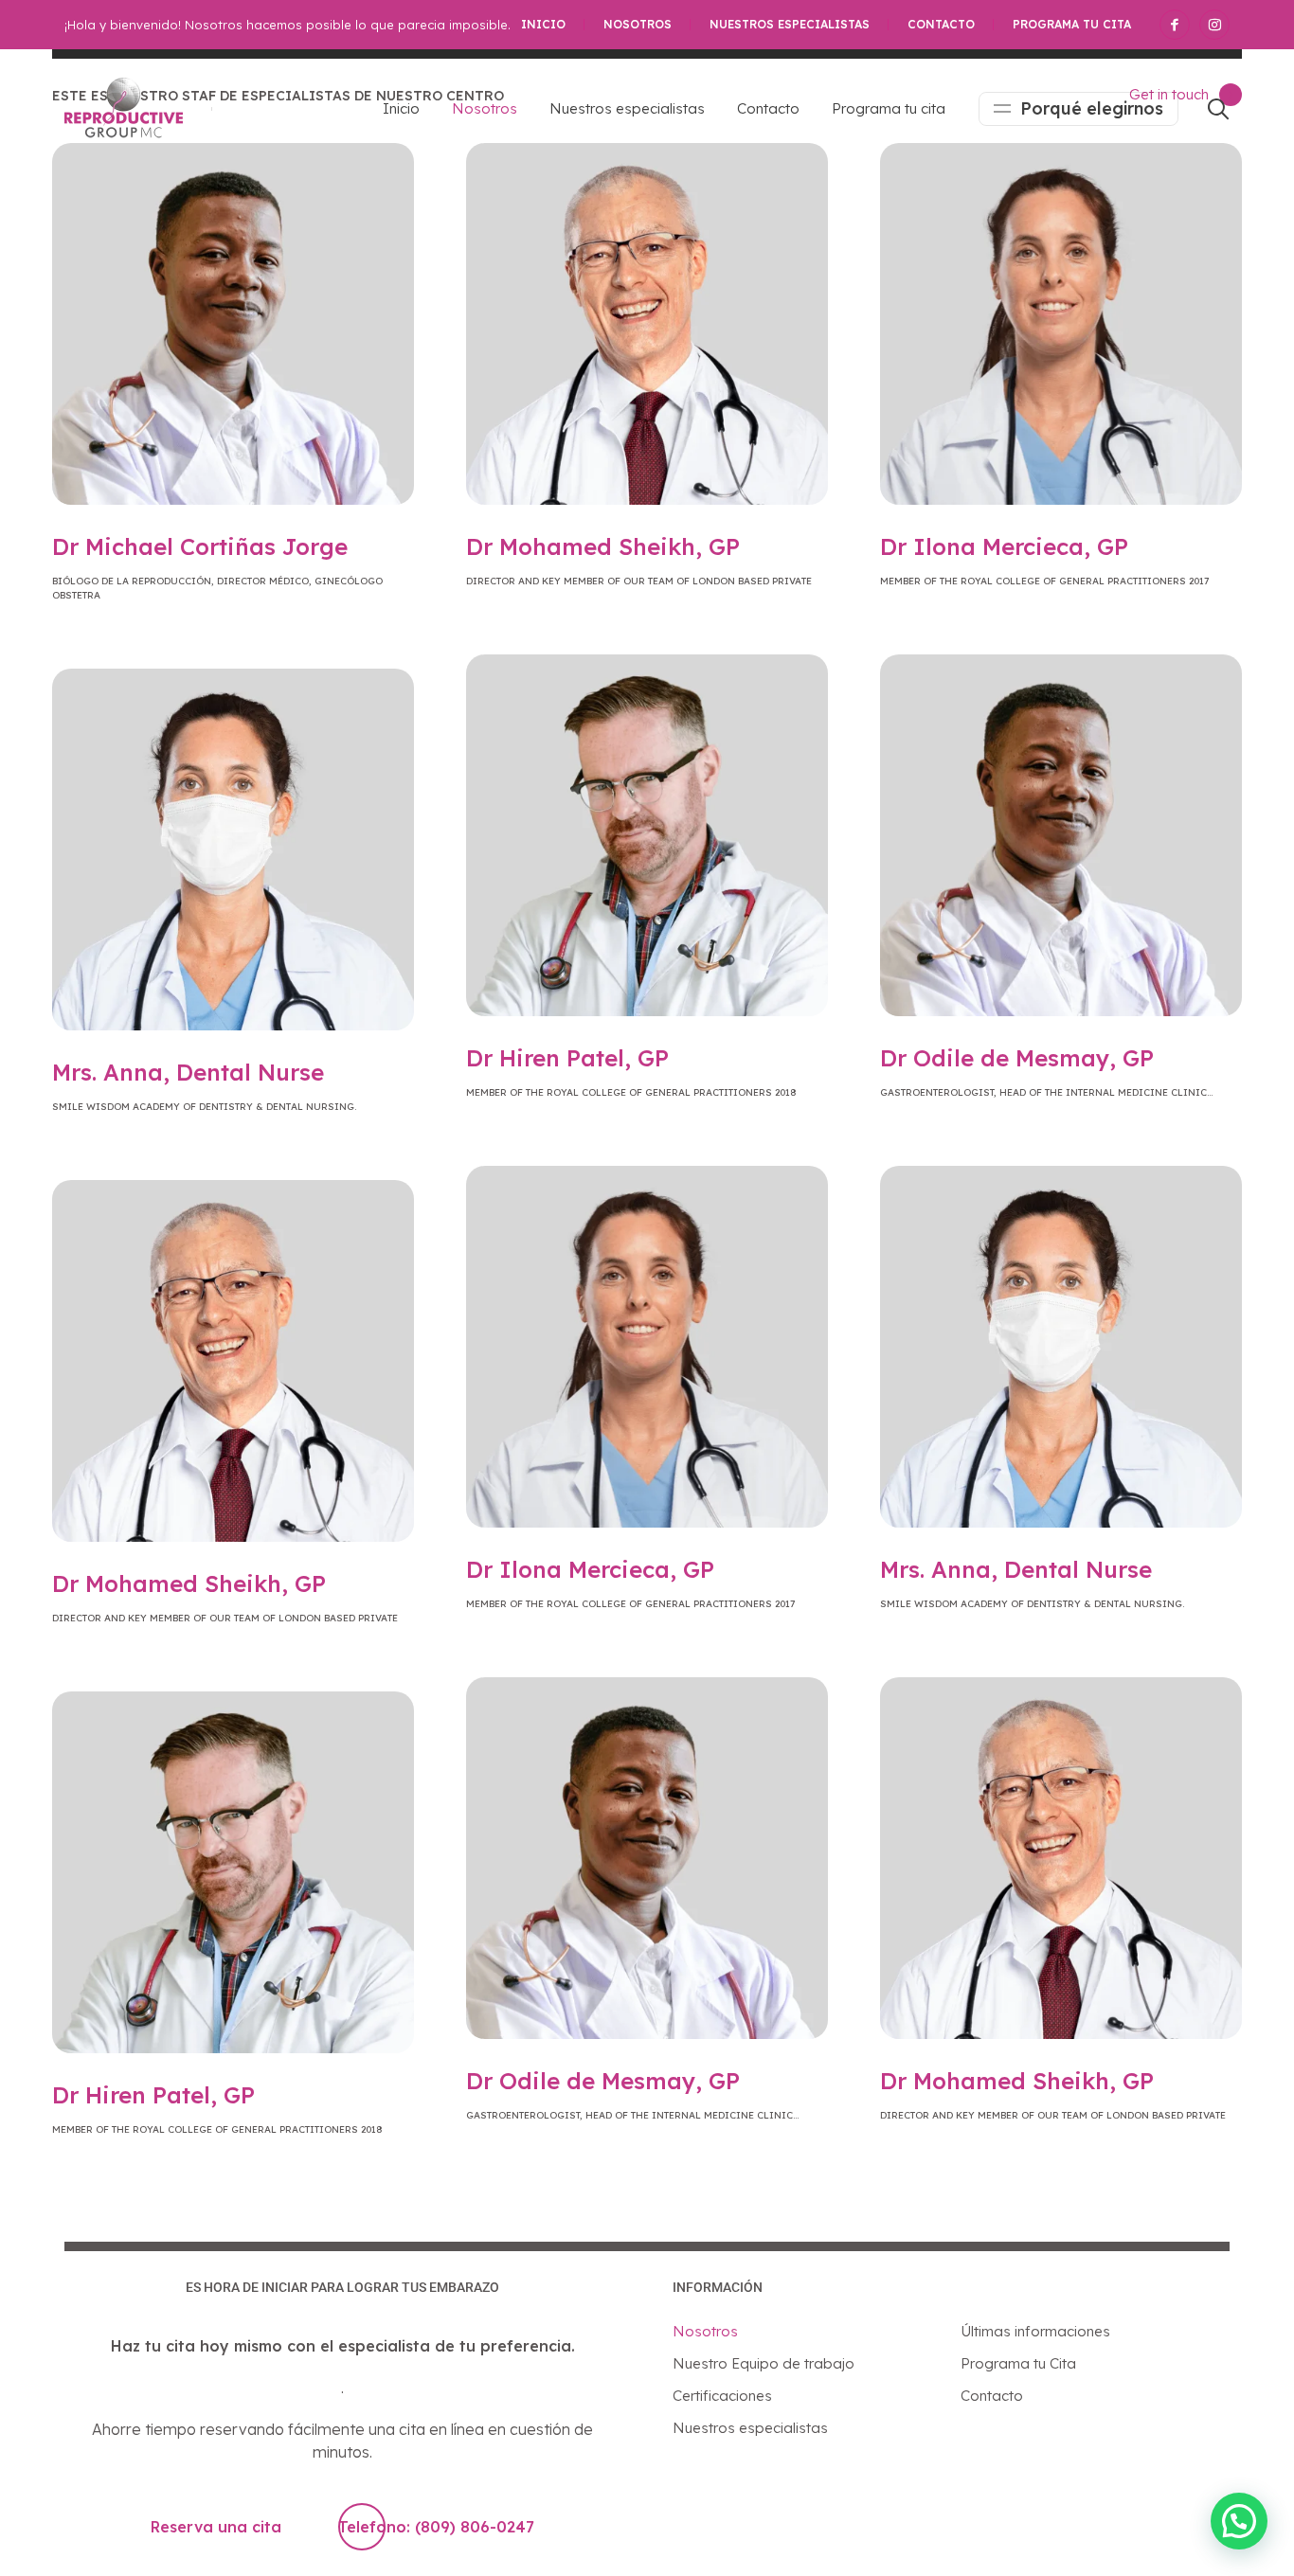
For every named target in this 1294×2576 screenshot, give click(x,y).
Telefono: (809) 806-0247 (436, 2527)
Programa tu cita (1072, 24)
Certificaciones (722, 2396)
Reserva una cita (216, 2527)
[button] (1239, 2521)
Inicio (543, 24)
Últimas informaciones (1035, 2331)
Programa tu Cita (1018, 2363)
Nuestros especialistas (790, 24)
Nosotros (638, 24)
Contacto (941, 24)
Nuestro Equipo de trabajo (764, 2363)
